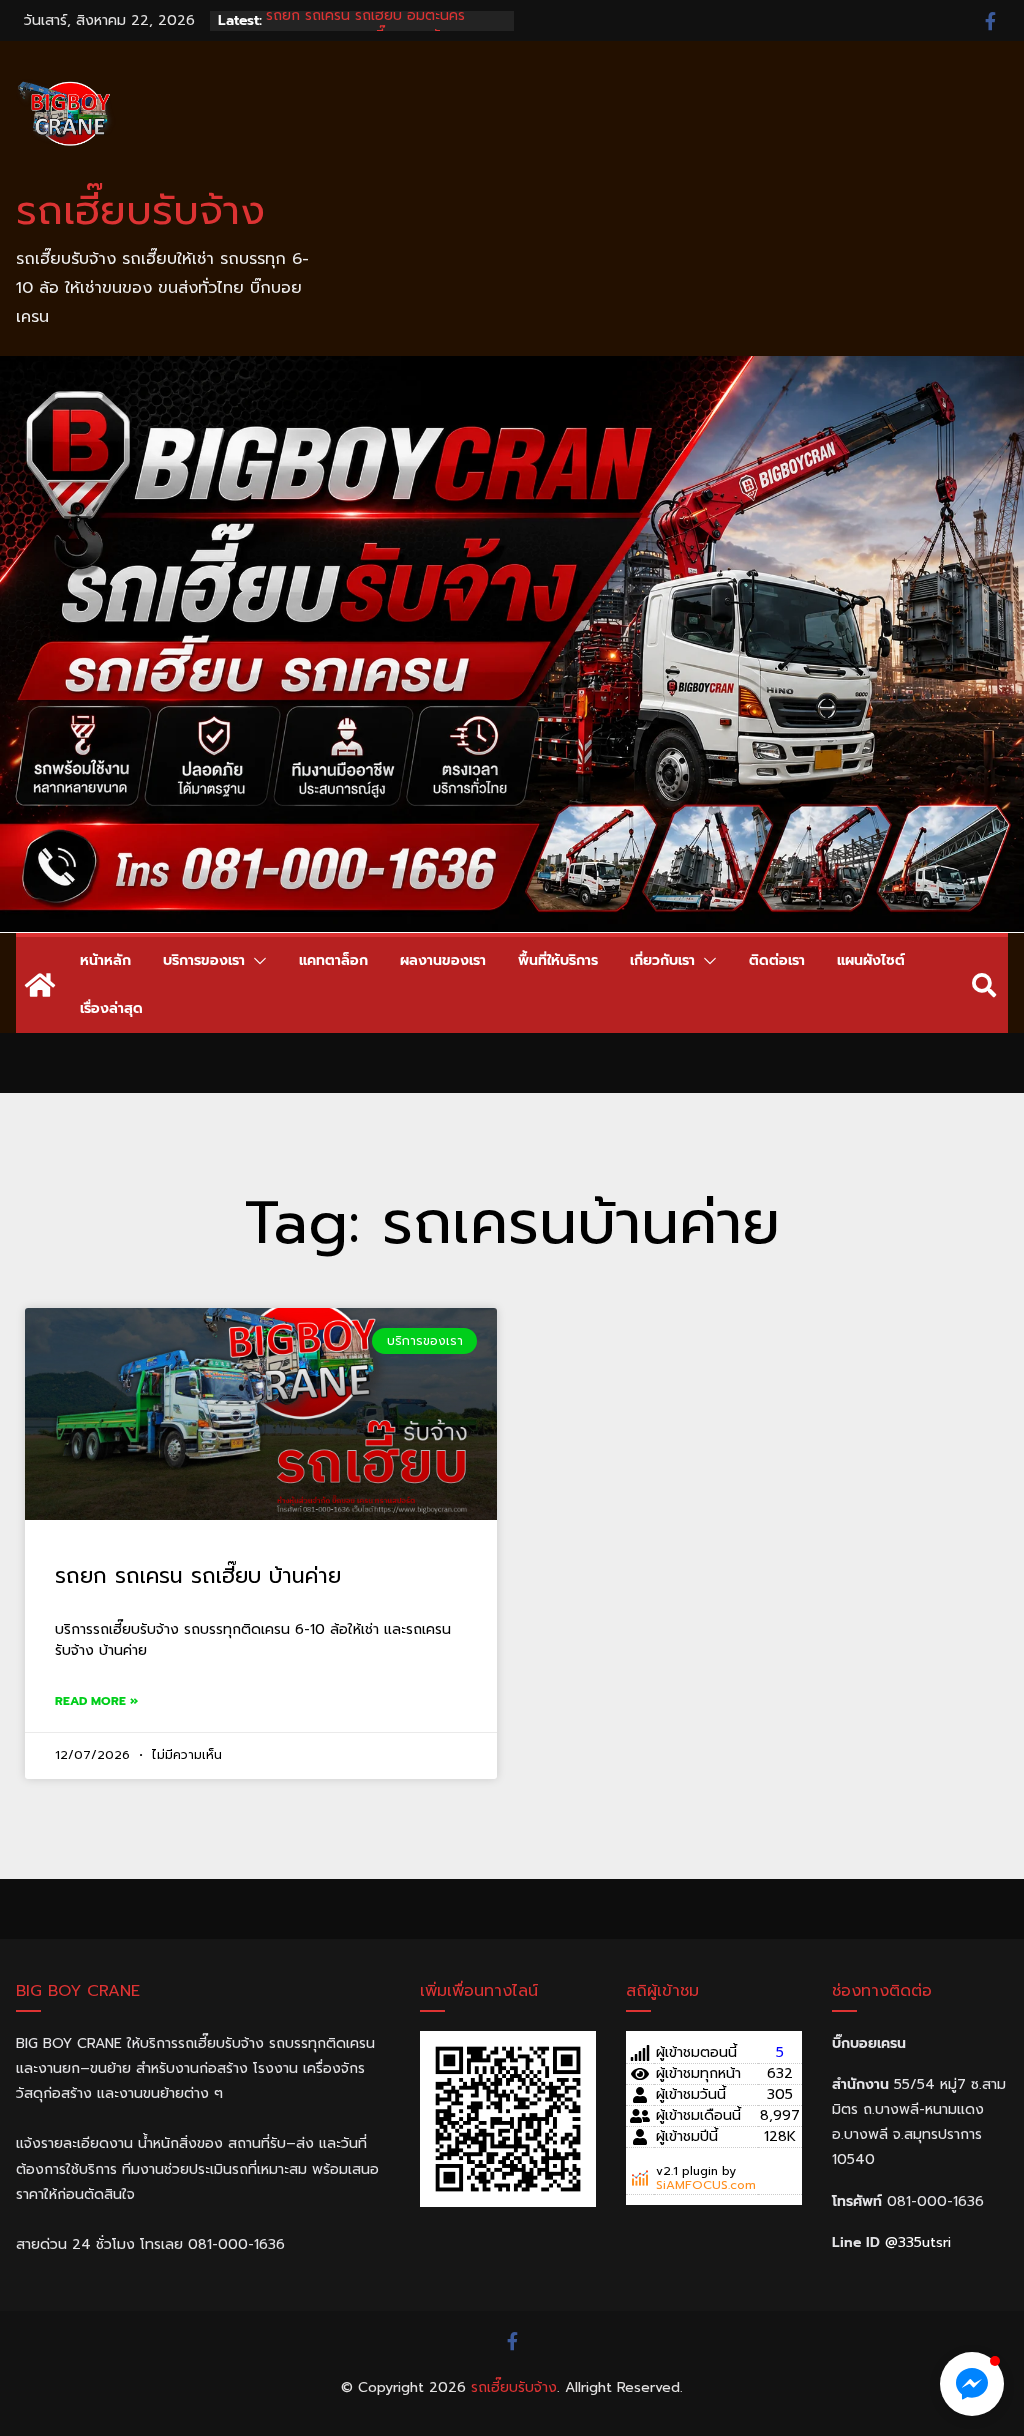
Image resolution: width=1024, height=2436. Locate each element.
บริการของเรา (204, 960)
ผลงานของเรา (443, 960)
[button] (256, 961)
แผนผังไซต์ (871, 960)
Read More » (96, 1701)
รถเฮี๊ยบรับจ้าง (140, 210)
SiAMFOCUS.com (706, 2185)
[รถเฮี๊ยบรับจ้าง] (512, 370)
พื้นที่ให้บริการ (558, 960)
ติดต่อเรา (777, 960)
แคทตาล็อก (333, 960)
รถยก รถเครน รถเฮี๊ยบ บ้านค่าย (198, 1576)
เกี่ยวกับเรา (662, 960)
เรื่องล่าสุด (111, 1008)
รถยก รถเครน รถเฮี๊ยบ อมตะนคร (365, 20)
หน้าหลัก (105, 960)
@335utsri (918, 2242)
